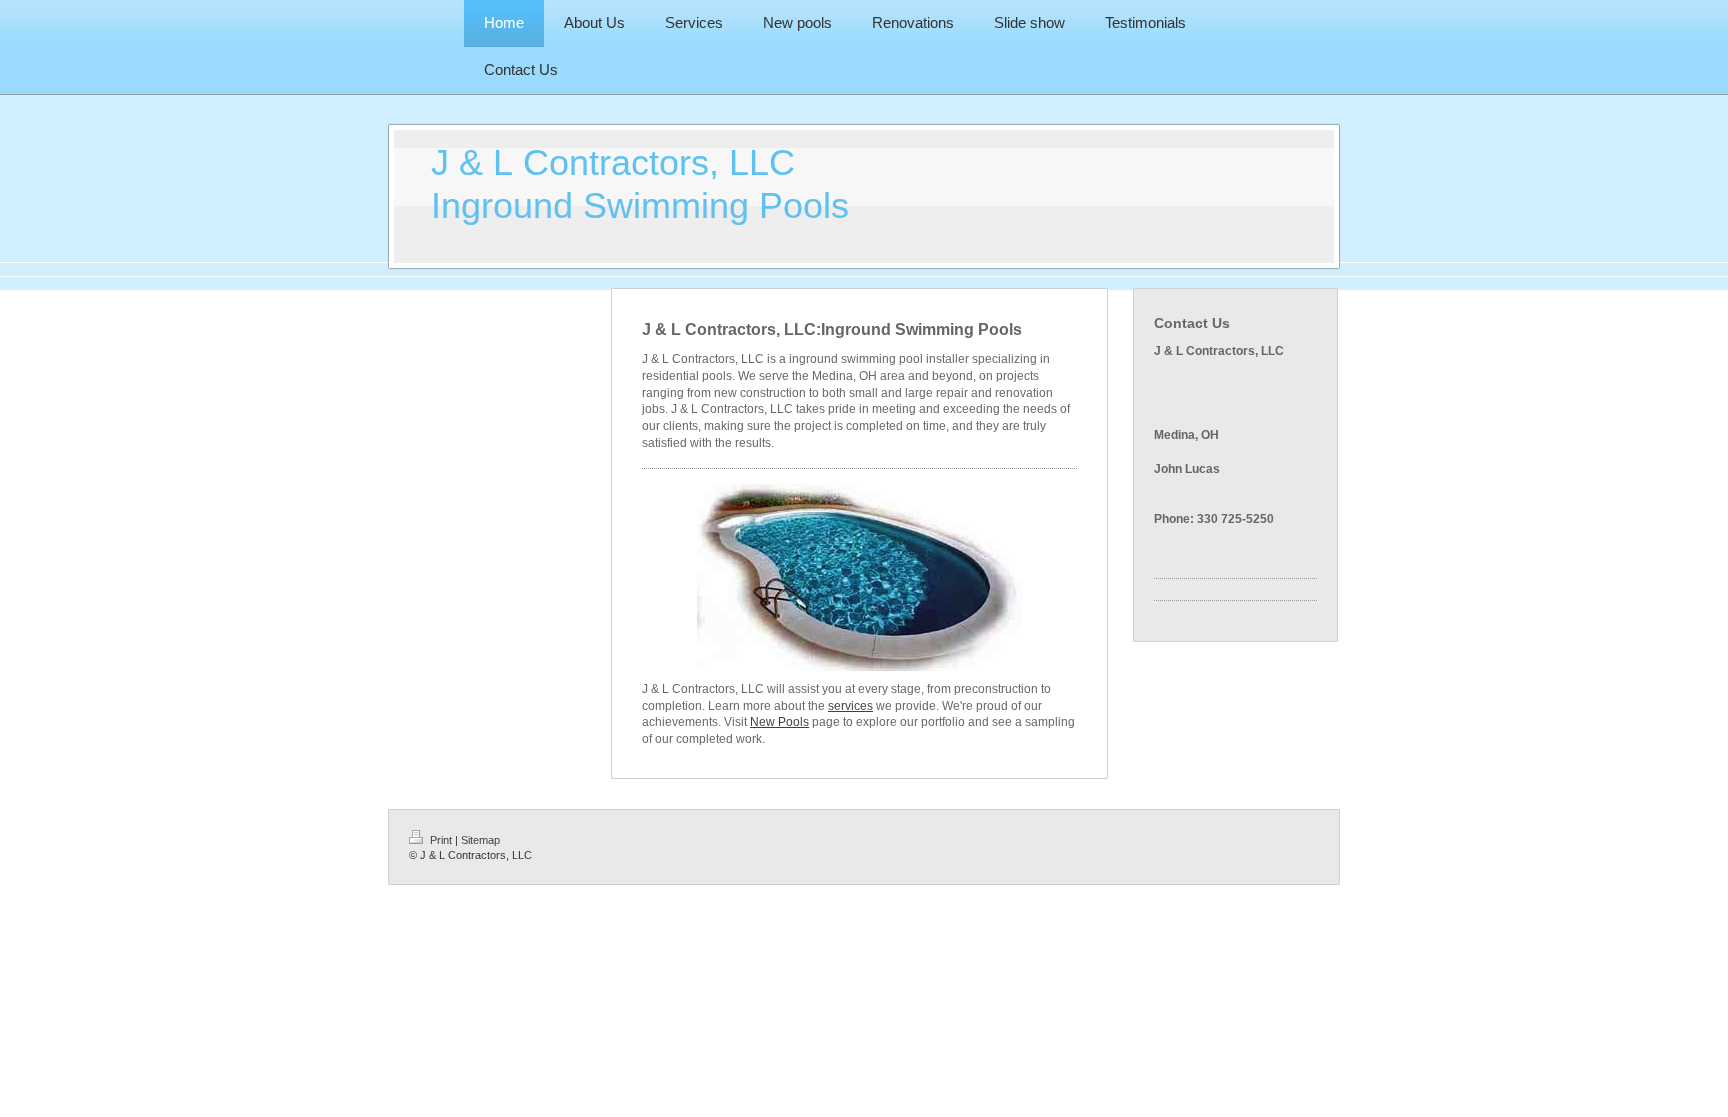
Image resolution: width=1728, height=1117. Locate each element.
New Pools (779, 722)
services (850, 706)
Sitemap (480, 840)
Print (441, 840)
